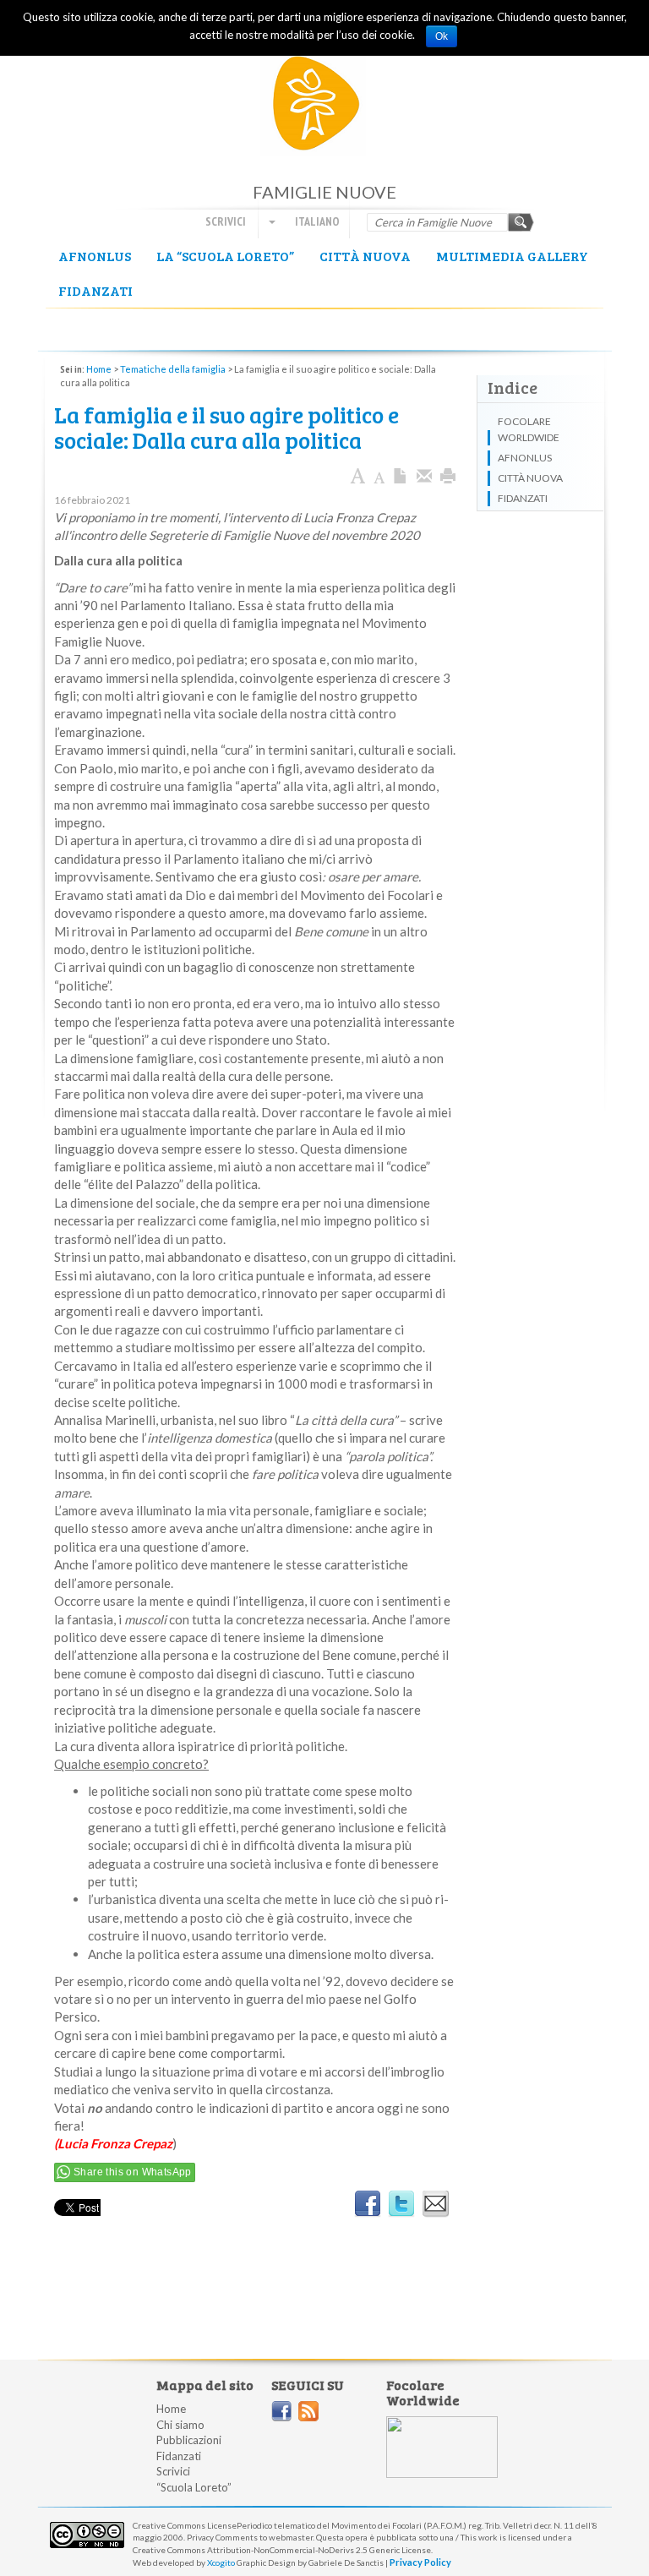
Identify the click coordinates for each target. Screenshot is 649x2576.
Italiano (316, 221)
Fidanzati (95, 290)
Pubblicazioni (189, 2440)
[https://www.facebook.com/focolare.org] (281, 2411)
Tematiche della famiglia (173, 369)
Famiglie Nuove (325, 109)
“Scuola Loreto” (194, 2487)
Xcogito (221, 2562)
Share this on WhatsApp (133, 2172)
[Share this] (424, 477)
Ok (442, 36)
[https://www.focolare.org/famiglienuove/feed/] (308, 2411)
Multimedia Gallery (512, 256)
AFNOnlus (95, 256)
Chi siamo (180, 2425)
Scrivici (226, 221)
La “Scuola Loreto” (225, 256)
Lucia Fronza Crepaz (115, 2143)
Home (99, 369)
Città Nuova (365, 256)
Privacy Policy (420, 2562)
